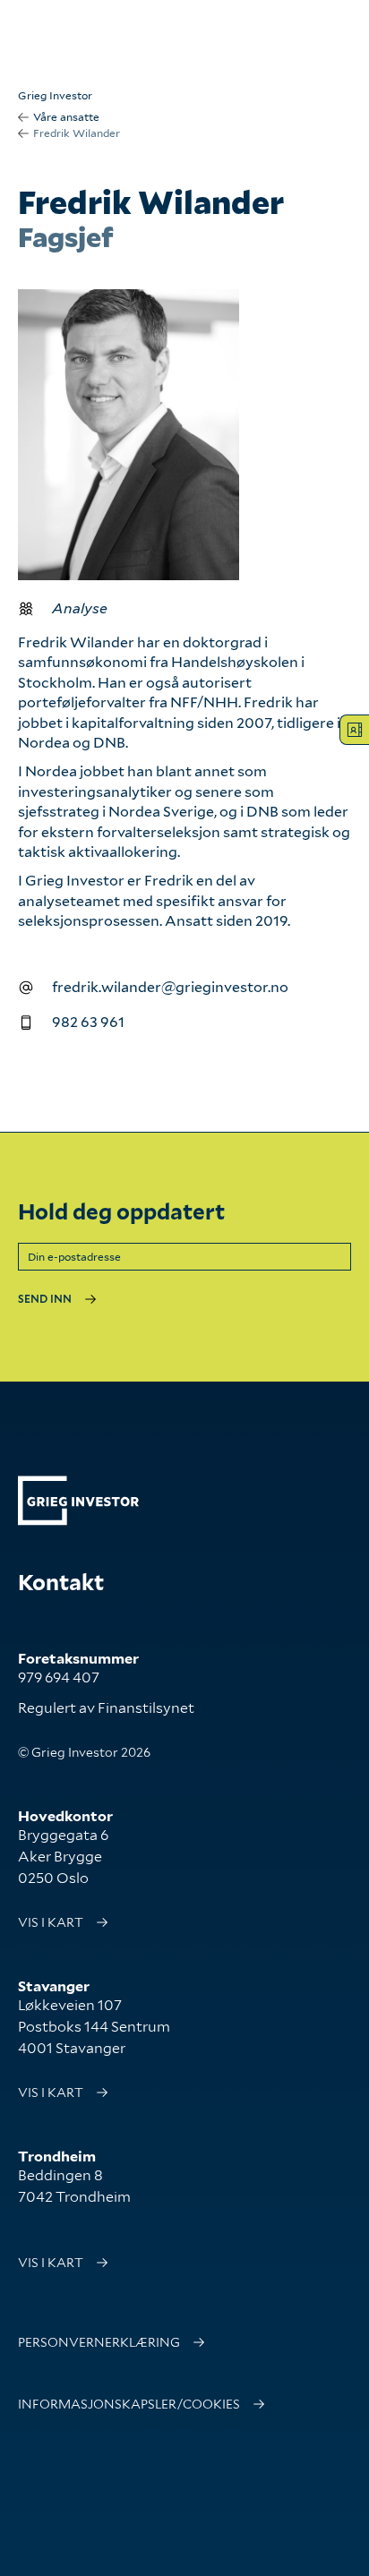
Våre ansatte (66, 117)
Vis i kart (51, 1922)
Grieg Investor (55, 95)
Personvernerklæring (99, 2342)
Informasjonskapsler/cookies (129, 2404)
